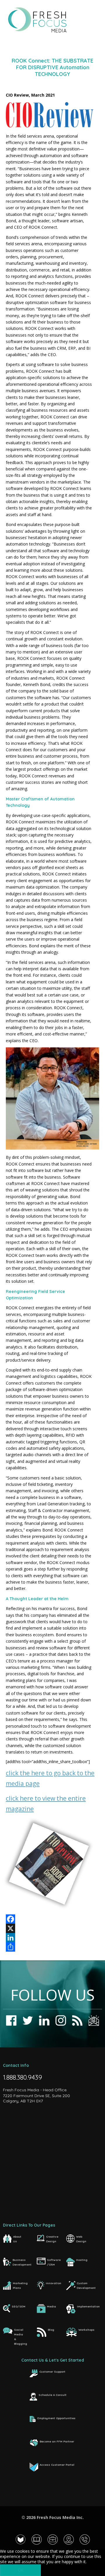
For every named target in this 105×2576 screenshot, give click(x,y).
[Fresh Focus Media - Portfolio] (53, 2539)
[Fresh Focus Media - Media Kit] (37, 2539)
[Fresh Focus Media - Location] (69, 2539)
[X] (52, 1928)
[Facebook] (52, 1919)
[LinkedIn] (52, 1938)
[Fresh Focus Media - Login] (21, 2539)
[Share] (52, 1947)
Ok (21, 2570)
